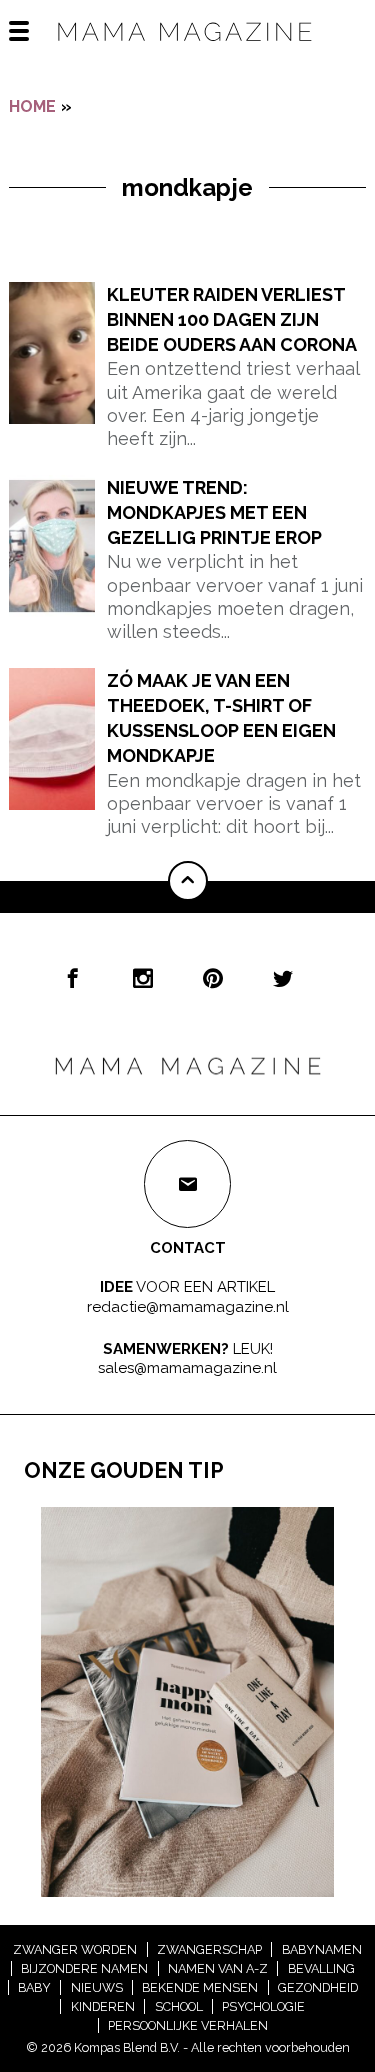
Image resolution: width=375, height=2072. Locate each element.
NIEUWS (97, 1987)
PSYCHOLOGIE (263, 2006)
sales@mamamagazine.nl (187, 1368)
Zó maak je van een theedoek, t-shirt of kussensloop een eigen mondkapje (221, 718)
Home (32, 106)
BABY (34, 1987)
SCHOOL (179, 2006)
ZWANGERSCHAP (209, 1949)
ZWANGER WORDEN (75, 1949)
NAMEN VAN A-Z (218, 1968)
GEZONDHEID (318, 1987)
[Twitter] (283, 978)
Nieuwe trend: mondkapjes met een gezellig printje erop (214, 512)
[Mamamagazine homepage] (188, 49)
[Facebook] (73, 978)
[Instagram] (143, 978)
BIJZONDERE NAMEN (84, 1968)
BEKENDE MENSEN (200, 1987)
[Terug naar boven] (188, 881)
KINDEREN (103, 2006)
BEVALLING (321, 1968)
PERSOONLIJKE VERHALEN (188, 2025)
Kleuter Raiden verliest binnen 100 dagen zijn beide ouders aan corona (232, 319)
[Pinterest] (213, 978)
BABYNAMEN (322, 1949)
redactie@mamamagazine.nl (188, 1307)
